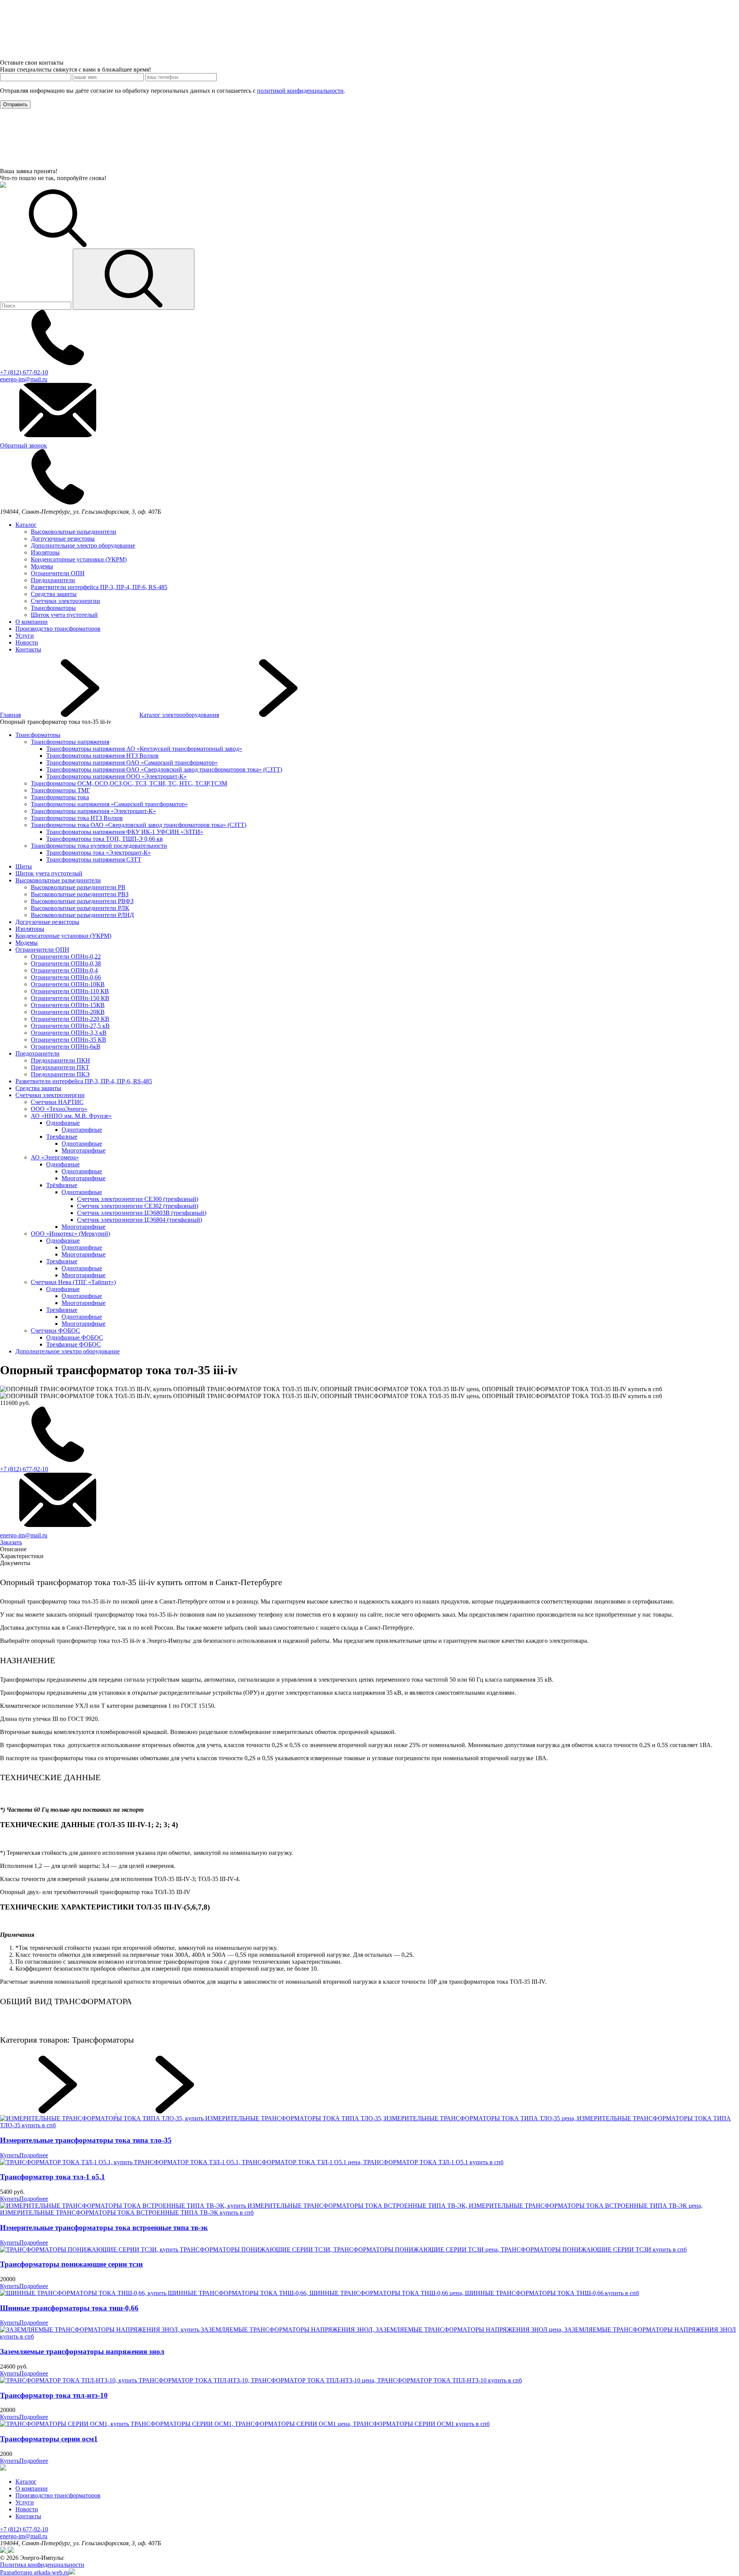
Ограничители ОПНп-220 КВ (70, 1019)
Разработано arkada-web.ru (34, 2572)
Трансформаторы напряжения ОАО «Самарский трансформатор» (132, 763)
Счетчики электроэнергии (65, 601)
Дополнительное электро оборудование (83, 545)
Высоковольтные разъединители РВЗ (80, 894)
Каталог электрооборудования (179, 715)
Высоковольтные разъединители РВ (78, 887)
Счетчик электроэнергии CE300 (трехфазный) (138, 1199)
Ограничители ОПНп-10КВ (68, 984)
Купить (10, 2155)
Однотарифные (82, 1130)
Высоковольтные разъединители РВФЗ (82, 901)
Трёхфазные (62, 1185)
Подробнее (34, 2155)
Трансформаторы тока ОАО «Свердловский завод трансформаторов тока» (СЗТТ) (139, 825)
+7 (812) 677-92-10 (24, 2529)
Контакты (28, 649)
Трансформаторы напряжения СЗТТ (94, 860)
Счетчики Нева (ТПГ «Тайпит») (73, 1282)
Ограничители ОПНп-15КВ (68, 1005)
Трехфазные (62, 1137)
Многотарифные (84, 1150)
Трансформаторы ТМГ (60, 790)
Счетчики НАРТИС (57, 1102)
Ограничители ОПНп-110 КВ (70, 991)
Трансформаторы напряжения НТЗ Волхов (102, 756)
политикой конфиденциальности (300, 91)
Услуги (25, 636)
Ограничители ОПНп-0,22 (66, 956)
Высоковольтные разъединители (74, 532)
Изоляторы (45, 552)
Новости (27, 642)
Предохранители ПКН (60, 1060)
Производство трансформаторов (58, 629)
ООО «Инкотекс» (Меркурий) (70, 1234)
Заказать (11, 1542)
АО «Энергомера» (55, 1157)
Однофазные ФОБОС (75, 1337)
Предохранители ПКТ (60, 1067)
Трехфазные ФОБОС (74, 1344)
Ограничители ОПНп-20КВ (68, 1012)
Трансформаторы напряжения (70, 742)
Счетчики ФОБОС (55, 1331)
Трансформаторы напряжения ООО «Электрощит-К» (116, 776)
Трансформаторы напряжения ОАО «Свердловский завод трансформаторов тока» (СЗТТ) (164, 769)
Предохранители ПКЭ (60, 1074)
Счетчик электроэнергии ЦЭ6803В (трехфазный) (142, 1213)
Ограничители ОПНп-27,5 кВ (70, 1026)
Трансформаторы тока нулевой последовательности (99, 846)
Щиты (24, 866)
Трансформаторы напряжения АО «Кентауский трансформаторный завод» (144, 749)
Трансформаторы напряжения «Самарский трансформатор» (109, 804)
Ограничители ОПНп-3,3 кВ (69, 1033)
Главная (10, 715)
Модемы (42, 566)
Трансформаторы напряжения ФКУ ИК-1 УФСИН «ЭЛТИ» (125, 832)
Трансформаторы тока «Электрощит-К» (99, 853)
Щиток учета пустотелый (64, 615)
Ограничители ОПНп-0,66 (66, 977)
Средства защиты (54, 594)
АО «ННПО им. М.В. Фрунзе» (71, 1116)
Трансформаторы (53, 608)
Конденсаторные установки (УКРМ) (79, 559)
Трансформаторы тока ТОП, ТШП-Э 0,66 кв (104, 839)
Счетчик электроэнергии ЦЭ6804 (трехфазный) (140, 1220)
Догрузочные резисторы (63, 539)
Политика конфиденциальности (42, 2565)
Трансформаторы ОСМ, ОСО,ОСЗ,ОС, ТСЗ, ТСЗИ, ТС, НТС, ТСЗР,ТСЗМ (129, 783)
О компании (32, 622)
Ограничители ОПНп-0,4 (64, 970)
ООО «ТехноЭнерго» (59, 1109)
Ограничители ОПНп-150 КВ (70, 998)
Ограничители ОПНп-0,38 (66, 963)
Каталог (26, 525)
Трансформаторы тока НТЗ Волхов (77, 818)
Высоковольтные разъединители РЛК (80, 908)
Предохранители (53, 580)
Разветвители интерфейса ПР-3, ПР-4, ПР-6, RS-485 (99, 587)
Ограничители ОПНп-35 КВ (69, 1040)
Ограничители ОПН (58, 573)
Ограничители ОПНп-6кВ (66, 1047)
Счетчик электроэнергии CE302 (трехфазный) (138, 1206)
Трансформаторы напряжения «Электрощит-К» (93, 811)
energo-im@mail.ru (24, 2536)
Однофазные (63, 1123)
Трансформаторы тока (60, 797)
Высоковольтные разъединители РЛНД (82, 915)
